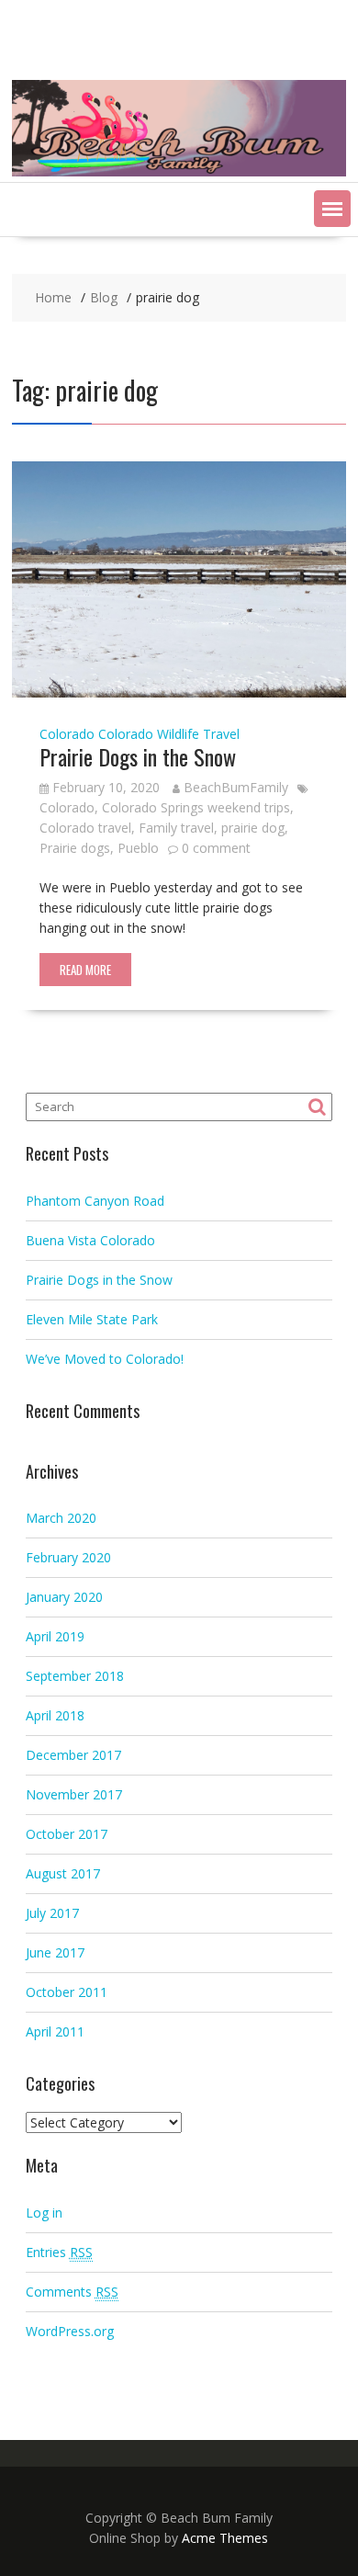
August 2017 (63, 1873)
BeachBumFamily (236, 787)
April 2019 (55, 1636)
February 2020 (68, 1557)
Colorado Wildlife (149, 734)
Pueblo (138, 848)
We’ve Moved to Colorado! (105, 1359)
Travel (221, 734)
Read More (85, 970)
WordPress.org (70, 2331)
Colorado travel (85, 828)
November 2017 (74, 1794)
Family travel (176, 828)
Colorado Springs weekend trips (196, 807)
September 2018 (75, 1676)
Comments (72, 2292)
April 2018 (55, 1715)
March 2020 (61, 1518)
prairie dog (253, 828)
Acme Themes (225, 2538)
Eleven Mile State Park (92, 1319)
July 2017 (52, 1913)
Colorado (67, 734)
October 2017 (67, 1834)
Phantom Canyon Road (95, 1201)
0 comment (216, 848)
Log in (44, 2213)
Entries (59, 2252)
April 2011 (55, 2031)
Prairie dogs (75, 848)
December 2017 (73, 1755)
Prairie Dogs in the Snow (138, 756)
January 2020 (64, 1597)
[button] (332, 209)
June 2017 (55, 1952)
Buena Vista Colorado (90, 1240)
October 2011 (67, 1992)
